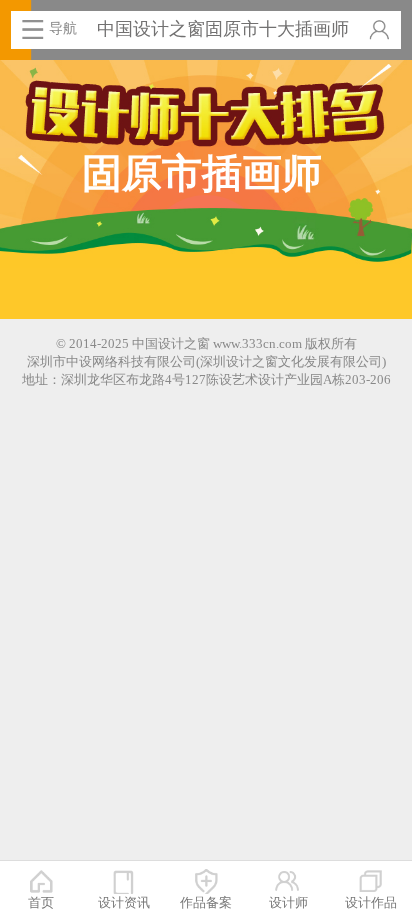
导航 (63, 28)
